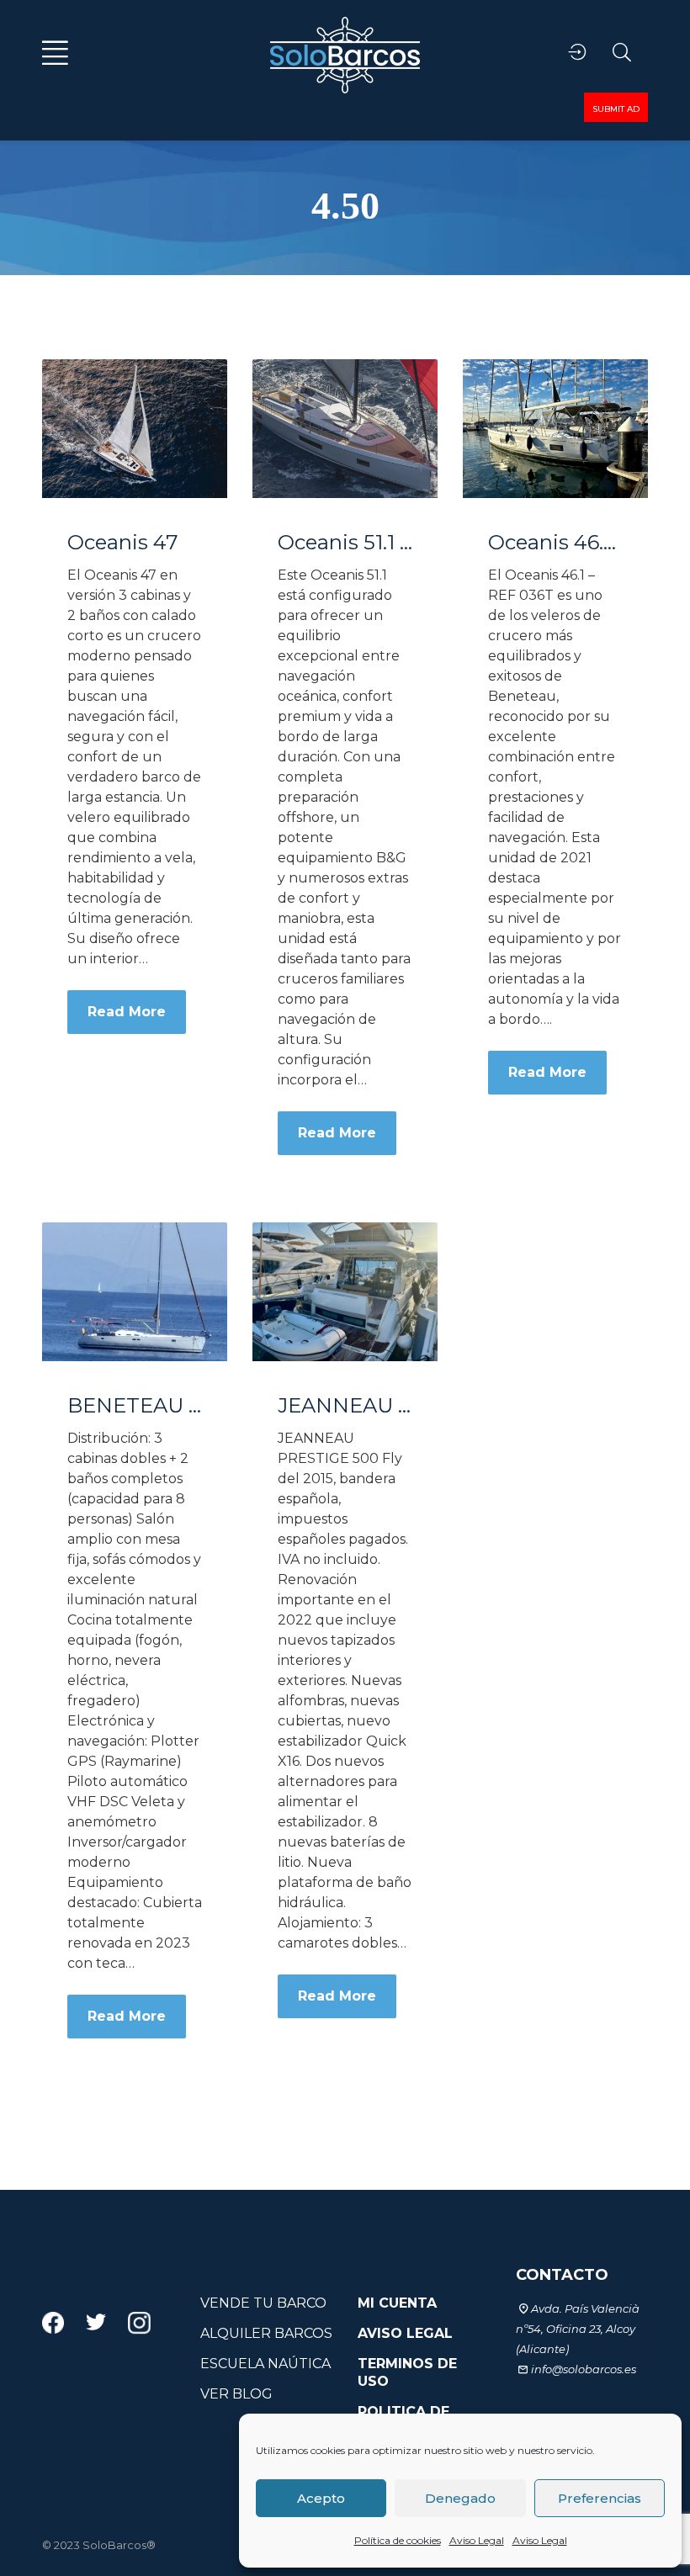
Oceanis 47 (123, 543)
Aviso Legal (477, 2540)
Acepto (321, 2498)
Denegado (460, 2498)
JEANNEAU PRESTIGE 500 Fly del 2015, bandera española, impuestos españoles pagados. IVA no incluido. (345, 1406)
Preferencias (600, 2498)
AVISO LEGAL (405, 2333)
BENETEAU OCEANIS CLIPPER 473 (135, 1406)
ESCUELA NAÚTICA (265, 2364)
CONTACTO (562, 2275)
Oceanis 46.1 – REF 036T (555, 543)
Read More (127, 1012)
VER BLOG (236, 2394)
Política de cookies (398, 2540)
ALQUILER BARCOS (266, 2333)
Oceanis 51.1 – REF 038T (345, 543)
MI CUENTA (397, 2303)
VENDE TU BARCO (263, 2303)
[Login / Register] (577, 53)
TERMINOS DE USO (407, 2372)
